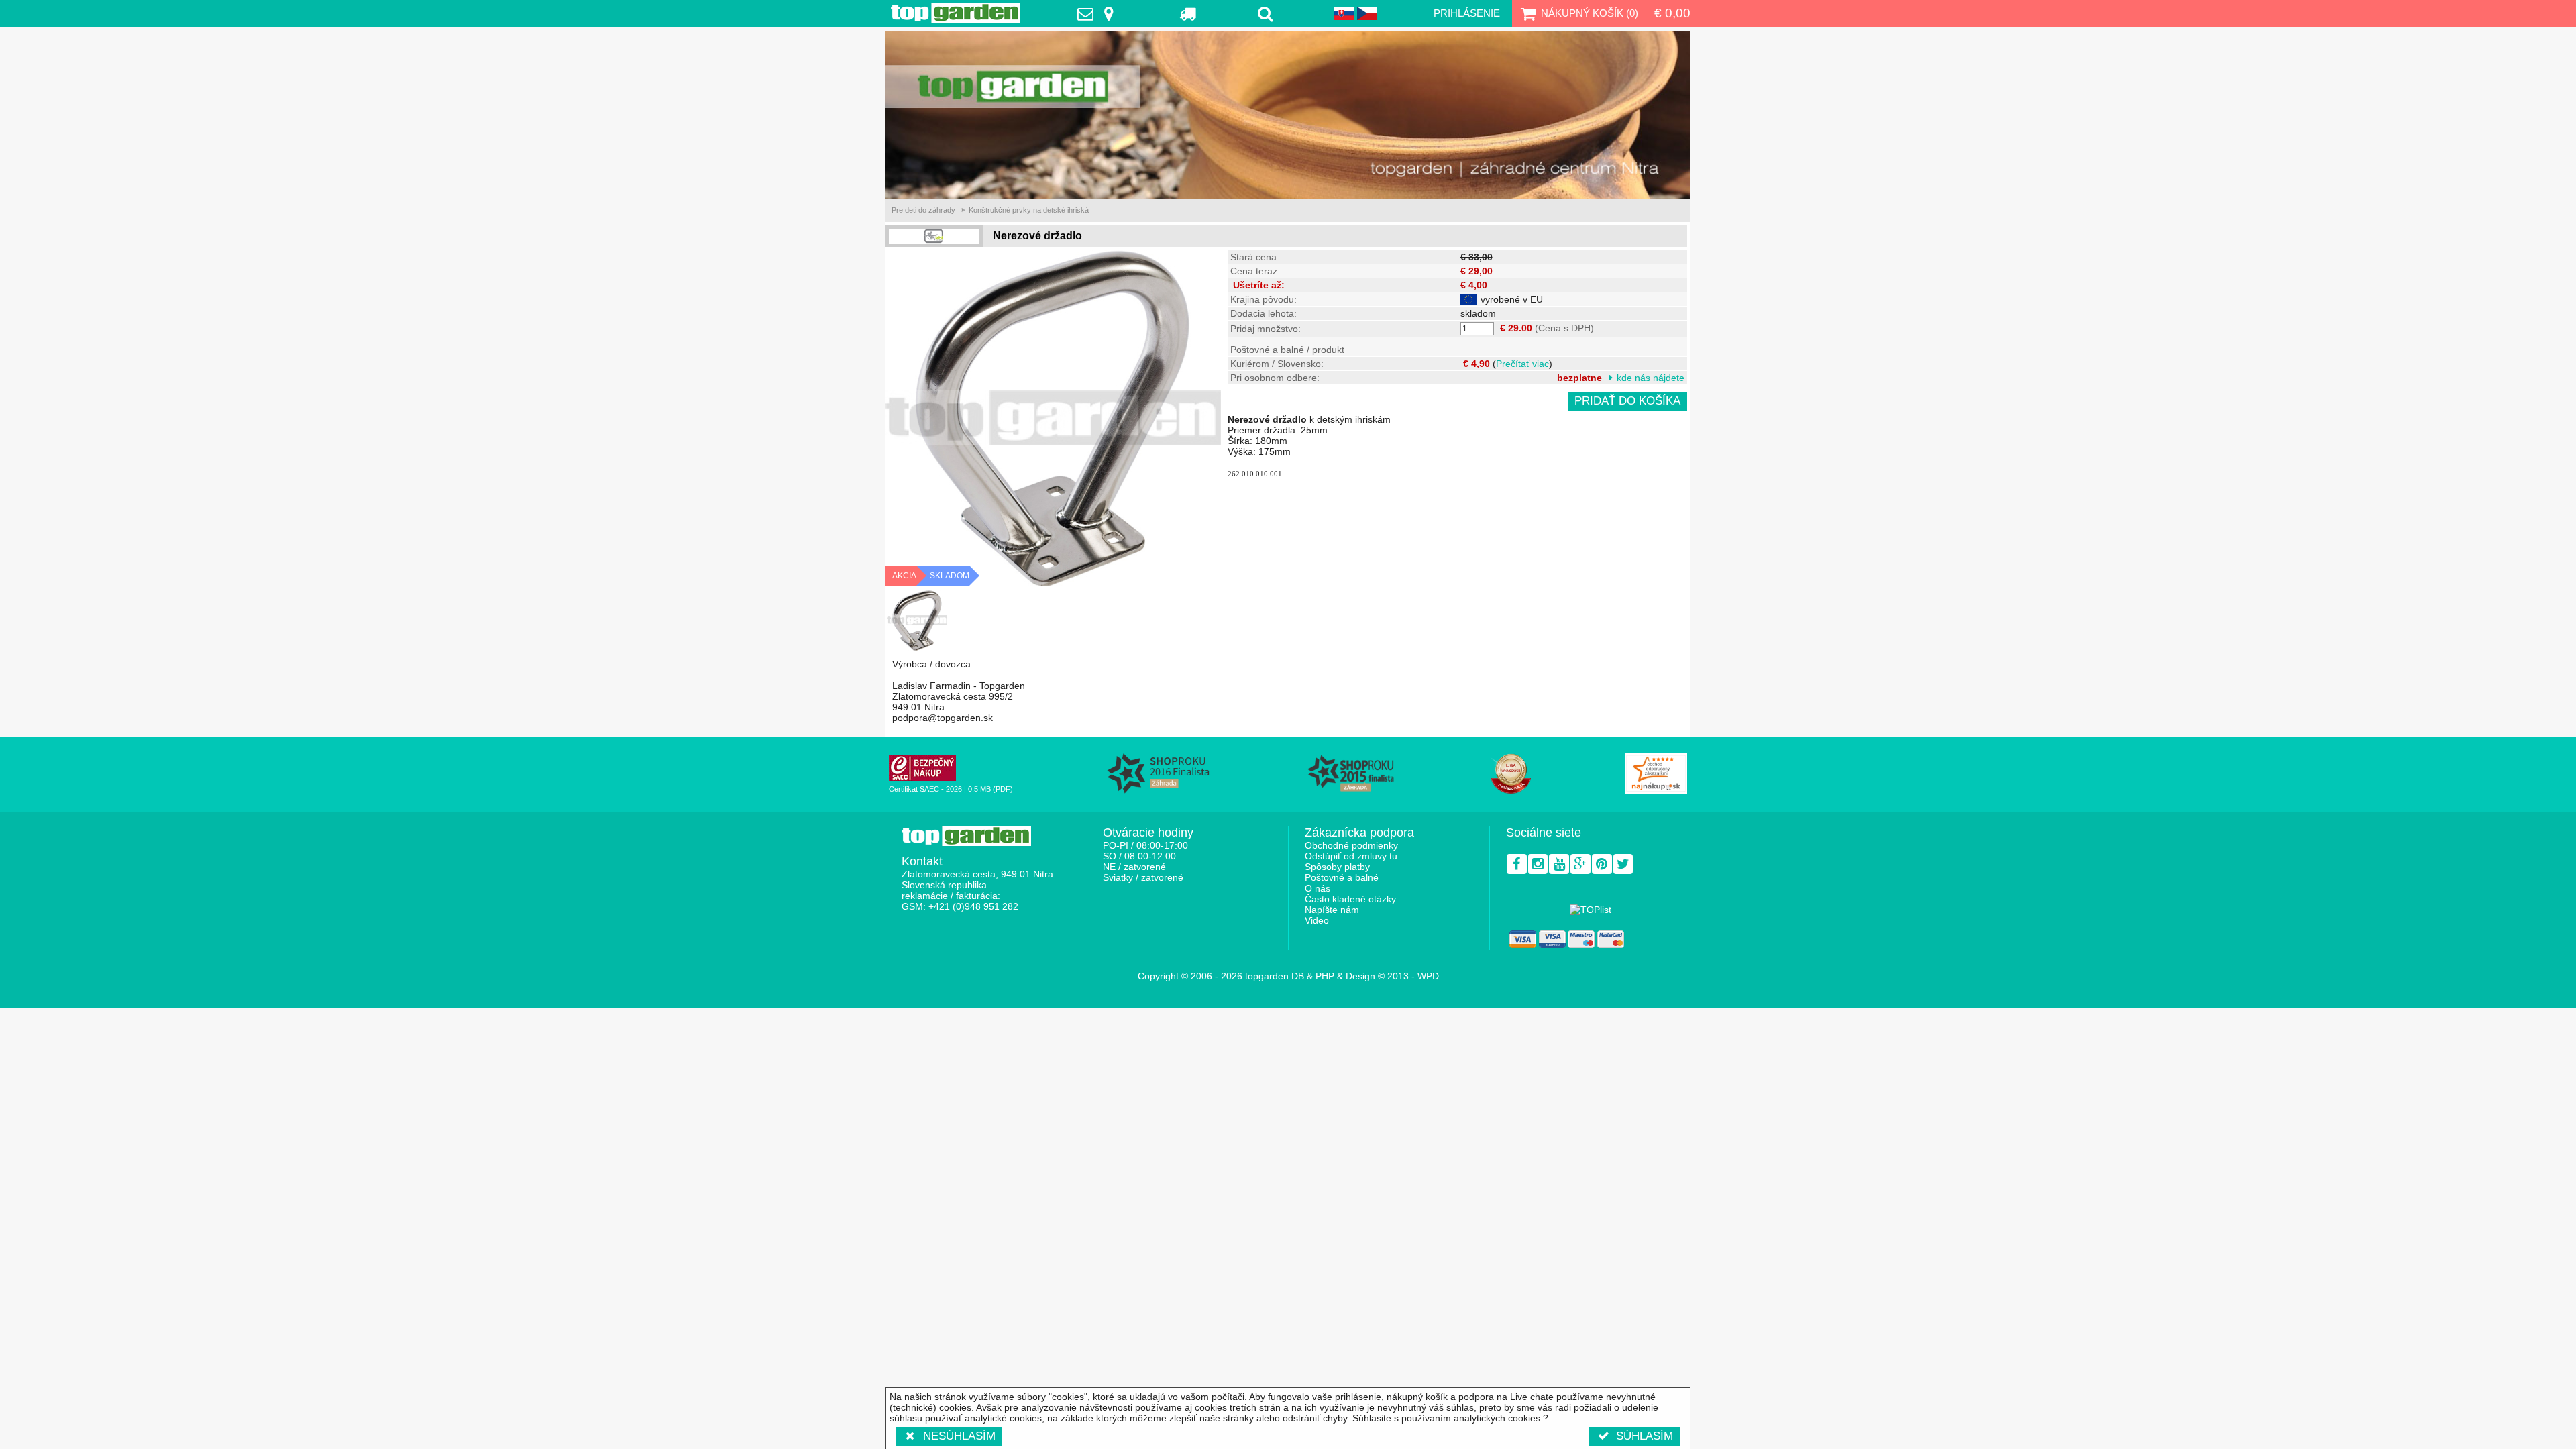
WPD (1428, 976)
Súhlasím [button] (1645, 1436)
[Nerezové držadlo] (917, 621)
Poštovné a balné (1342, 877)
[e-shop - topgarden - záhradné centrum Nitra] (1288, 115)
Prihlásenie (1467, 13)
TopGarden (956, 13)
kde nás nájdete (1651, 378)
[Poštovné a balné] (1188, 13)
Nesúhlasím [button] (959, 1436)
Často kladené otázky (1350, 899)
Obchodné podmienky (1351, 845)
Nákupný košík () (1590, 13)
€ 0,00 (1672, 13)
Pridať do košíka (1627, 401)
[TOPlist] (1591, 910)
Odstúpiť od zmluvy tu (1351, 856)
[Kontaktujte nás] (1099, 13)
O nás (1318, 888)
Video (1317, 920)
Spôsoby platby (1337, 867)
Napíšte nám (1332, 910)
